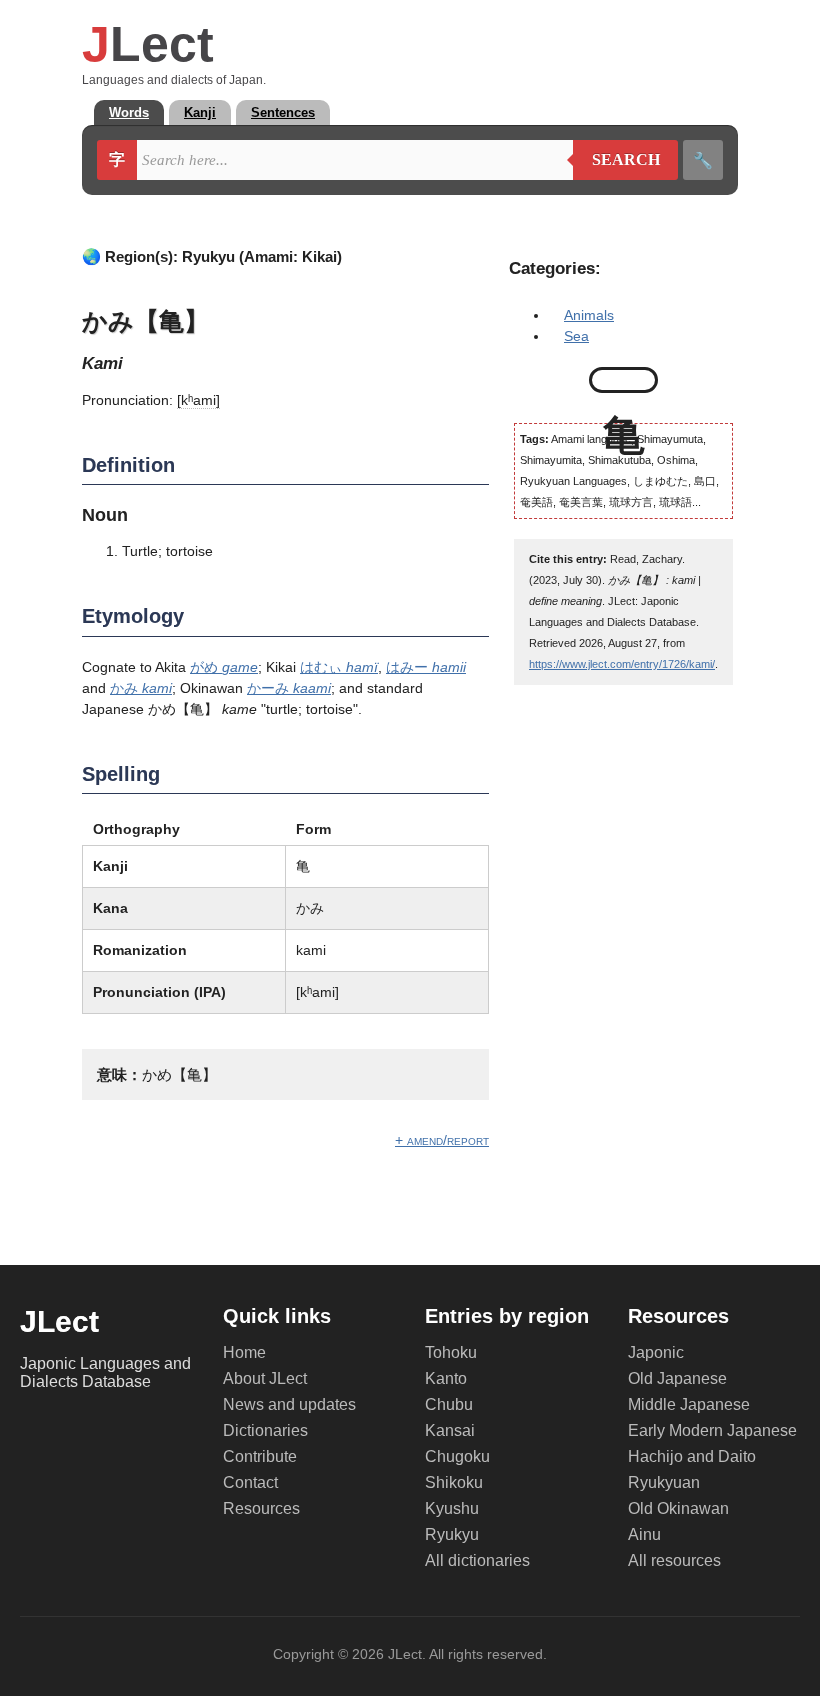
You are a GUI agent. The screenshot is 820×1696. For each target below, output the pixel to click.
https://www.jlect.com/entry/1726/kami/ (622, 664)
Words (129, 112)
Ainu (644, 1534)
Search (616, 160)
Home (244, 1352)
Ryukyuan (664, 1482)
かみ (141, 688)
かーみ (289, 688)
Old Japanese (677, 1378)
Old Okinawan (678, 1508)
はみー (426, 667)
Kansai (450, 1430)
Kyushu (452, 1508)
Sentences (283, 112)
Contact (250, 1482)
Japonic (656, 1352)
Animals (589, 315)
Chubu (449, 1404)
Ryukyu (452, 1534)
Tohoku (451, 1352)
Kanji (200, 112)
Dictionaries (265, 1430)
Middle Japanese (689, 1404)
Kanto (446, 1378)
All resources (674, 1560)
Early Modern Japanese (712, 1430)
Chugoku (457, 1456)
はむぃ (339, 667)
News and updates (289, 1404)
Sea (576, 336)
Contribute (260, 1456)
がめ (224, 667)
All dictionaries (477, 1560)
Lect (148, 44)
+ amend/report (442, 1140)
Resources (261, 1508)
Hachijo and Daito (692, 1456)
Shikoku (454, 1482)
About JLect (265, 1378)
